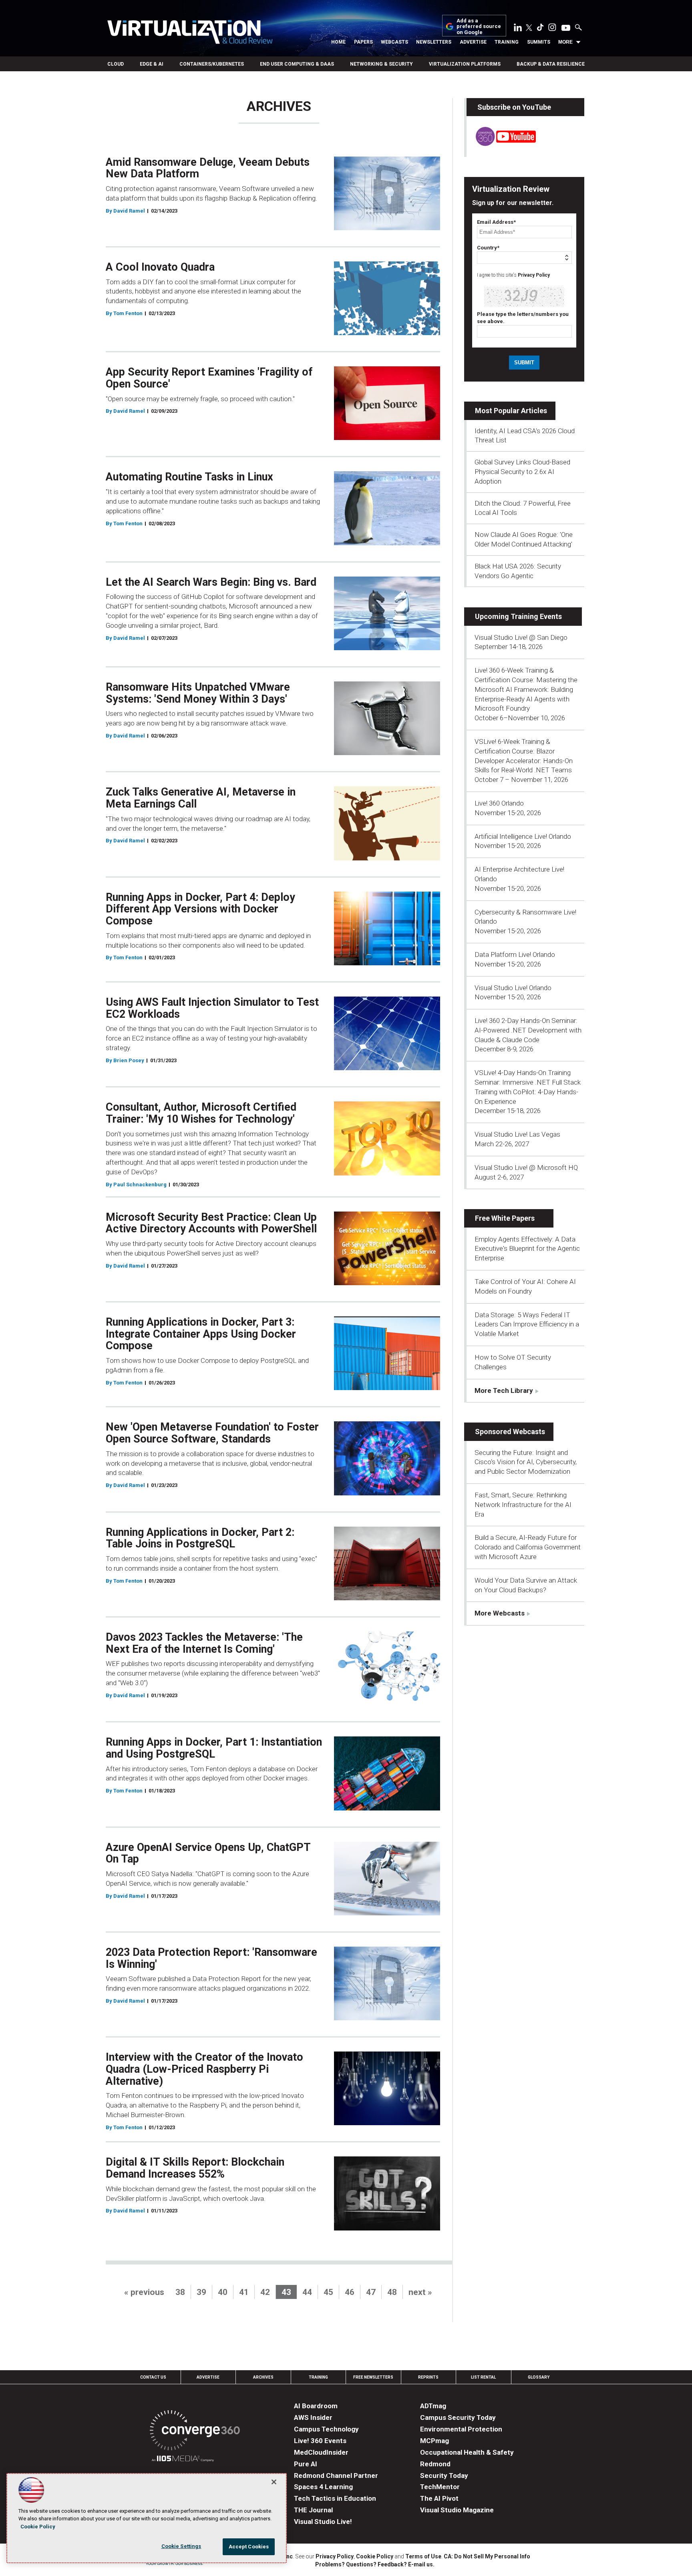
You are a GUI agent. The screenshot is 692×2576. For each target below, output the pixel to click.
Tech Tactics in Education (335, 2498)
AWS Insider (313, 2417)
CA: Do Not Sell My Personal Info (487, 2556)
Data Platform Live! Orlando (515, 954)
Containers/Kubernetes (212, 64)
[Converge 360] (195, 2432)
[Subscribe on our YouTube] (501, 144)
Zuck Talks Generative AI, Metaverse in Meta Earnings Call (201, 798)
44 (307, 2292)
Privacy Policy (534, 275)
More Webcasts (500, 1613)
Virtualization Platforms (465, 64)
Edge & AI (152, 64)
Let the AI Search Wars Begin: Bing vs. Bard (211, 582)
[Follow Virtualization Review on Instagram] (552, 29)
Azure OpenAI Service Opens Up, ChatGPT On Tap (208, 1853)
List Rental (483, 2377)
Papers (363, 42)
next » (420, 2292)
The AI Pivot (439, 2498)
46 (350, 2292)
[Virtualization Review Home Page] (190, 33)
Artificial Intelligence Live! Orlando (523, 836)
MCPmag (435, 2441)
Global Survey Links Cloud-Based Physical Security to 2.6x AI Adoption (522, 472)
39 (201, 2292)
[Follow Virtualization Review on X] (529, 28)
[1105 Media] (183, 2460)
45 (328, 2292)
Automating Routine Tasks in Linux (189, 477)
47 (371, 2292)
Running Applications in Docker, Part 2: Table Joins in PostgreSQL (200, 1538)
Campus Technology (326, 2429)
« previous (144, 2292)
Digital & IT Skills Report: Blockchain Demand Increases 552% (195, 2168)
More (565, 42)
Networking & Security (381, 64)
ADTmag (433, 2406)
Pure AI (306, 2464)
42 (265, 2292)
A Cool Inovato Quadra (160, 267)
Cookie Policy (375, 2556)
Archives (263, 2377)
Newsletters (434, 42)
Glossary (539, 2377)
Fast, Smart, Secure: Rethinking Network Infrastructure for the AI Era (523, 1505)
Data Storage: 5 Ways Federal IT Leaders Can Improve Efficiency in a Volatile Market (527, 1324)
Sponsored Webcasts (510, 1432)
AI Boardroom (316, 2406)
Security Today (444, 2476)
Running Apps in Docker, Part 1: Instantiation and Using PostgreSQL (214, 1748)
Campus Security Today (458, 2417)
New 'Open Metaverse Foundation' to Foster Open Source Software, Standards (212, 1433)
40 (223, 2292)
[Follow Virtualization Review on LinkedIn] (518, 29)
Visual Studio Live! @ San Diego (521, 637)
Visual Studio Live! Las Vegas (517, 1134)
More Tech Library (504, 1390)
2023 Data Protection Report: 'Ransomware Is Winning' (211, 1958)
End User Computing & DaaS (297, 64)
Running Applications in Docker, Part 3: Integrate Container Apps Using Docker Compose (201, 1334)
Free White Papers (505, 1218)
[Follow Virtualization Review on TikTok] (540, 29)
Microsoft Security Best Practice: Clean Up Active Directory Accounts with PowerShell (211, 1223)
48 (392, 2292)
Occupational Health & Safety (467, 2452)
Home (338, 42)
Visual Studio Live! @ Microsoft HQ (526, 1167)
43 (286, 2292)
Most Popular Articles (511, 411)
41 (244, 2292)
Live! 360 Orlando (499, 803)
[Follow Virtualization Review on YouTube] (566, 28)
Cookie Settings (181, 2546)
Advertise (473, 42)
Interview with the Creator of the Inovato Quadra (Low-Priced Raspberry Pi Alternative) (204, 2069)
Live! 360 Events (320, 2441)
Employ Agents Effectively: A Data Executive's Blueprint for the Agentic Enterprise (527, 1249)
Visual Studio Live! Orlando (513, 988)
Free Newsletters (373, 2377)
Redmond (435, 2464)
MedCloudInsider (321, 2452)
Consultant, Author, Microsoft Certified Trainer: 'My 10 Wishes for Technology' (201, 1113)
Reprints (428, 2377)
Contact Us (153, 2377)
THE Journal (313, 2510)
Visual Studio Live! (323, 2522)
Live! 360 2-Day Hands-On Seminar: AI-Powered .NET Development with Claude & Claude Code (528, 1030)
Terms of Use (423, 2556)
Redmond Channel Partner (336, 2476)
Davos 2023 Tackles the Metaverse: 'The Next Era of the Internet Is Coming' (204, 1643)
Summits (539, 42)
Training (507, 42)
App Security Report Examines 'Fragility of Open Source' (209, 378)
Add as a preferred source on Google (479, 27)
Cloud (116, 64)
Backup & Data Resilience (551, 64)
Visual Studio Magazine (457, 2510)
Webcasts (394, 42)
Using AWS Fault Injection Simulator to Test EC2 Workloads (212, 1008)
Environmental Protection (461, 2429)
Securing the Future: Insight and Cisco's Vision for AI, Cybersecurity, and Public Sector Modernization (526, 1462)
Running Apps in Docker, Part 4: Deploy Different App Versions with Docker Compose (200, 909)
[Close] (274, 2482)
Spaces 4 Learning (323, 2487)
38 (180, 2292)
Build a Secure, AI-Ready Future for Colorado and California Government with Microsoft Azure (528, 1547)
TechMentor (440, 2487)
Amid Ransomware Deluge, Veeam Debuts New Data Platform (208, 168)
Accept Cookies (249, 2547)
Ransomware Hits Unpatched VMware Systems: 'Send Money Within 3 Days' (198, 693)
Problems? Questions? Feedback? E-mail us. (375, 2564)
